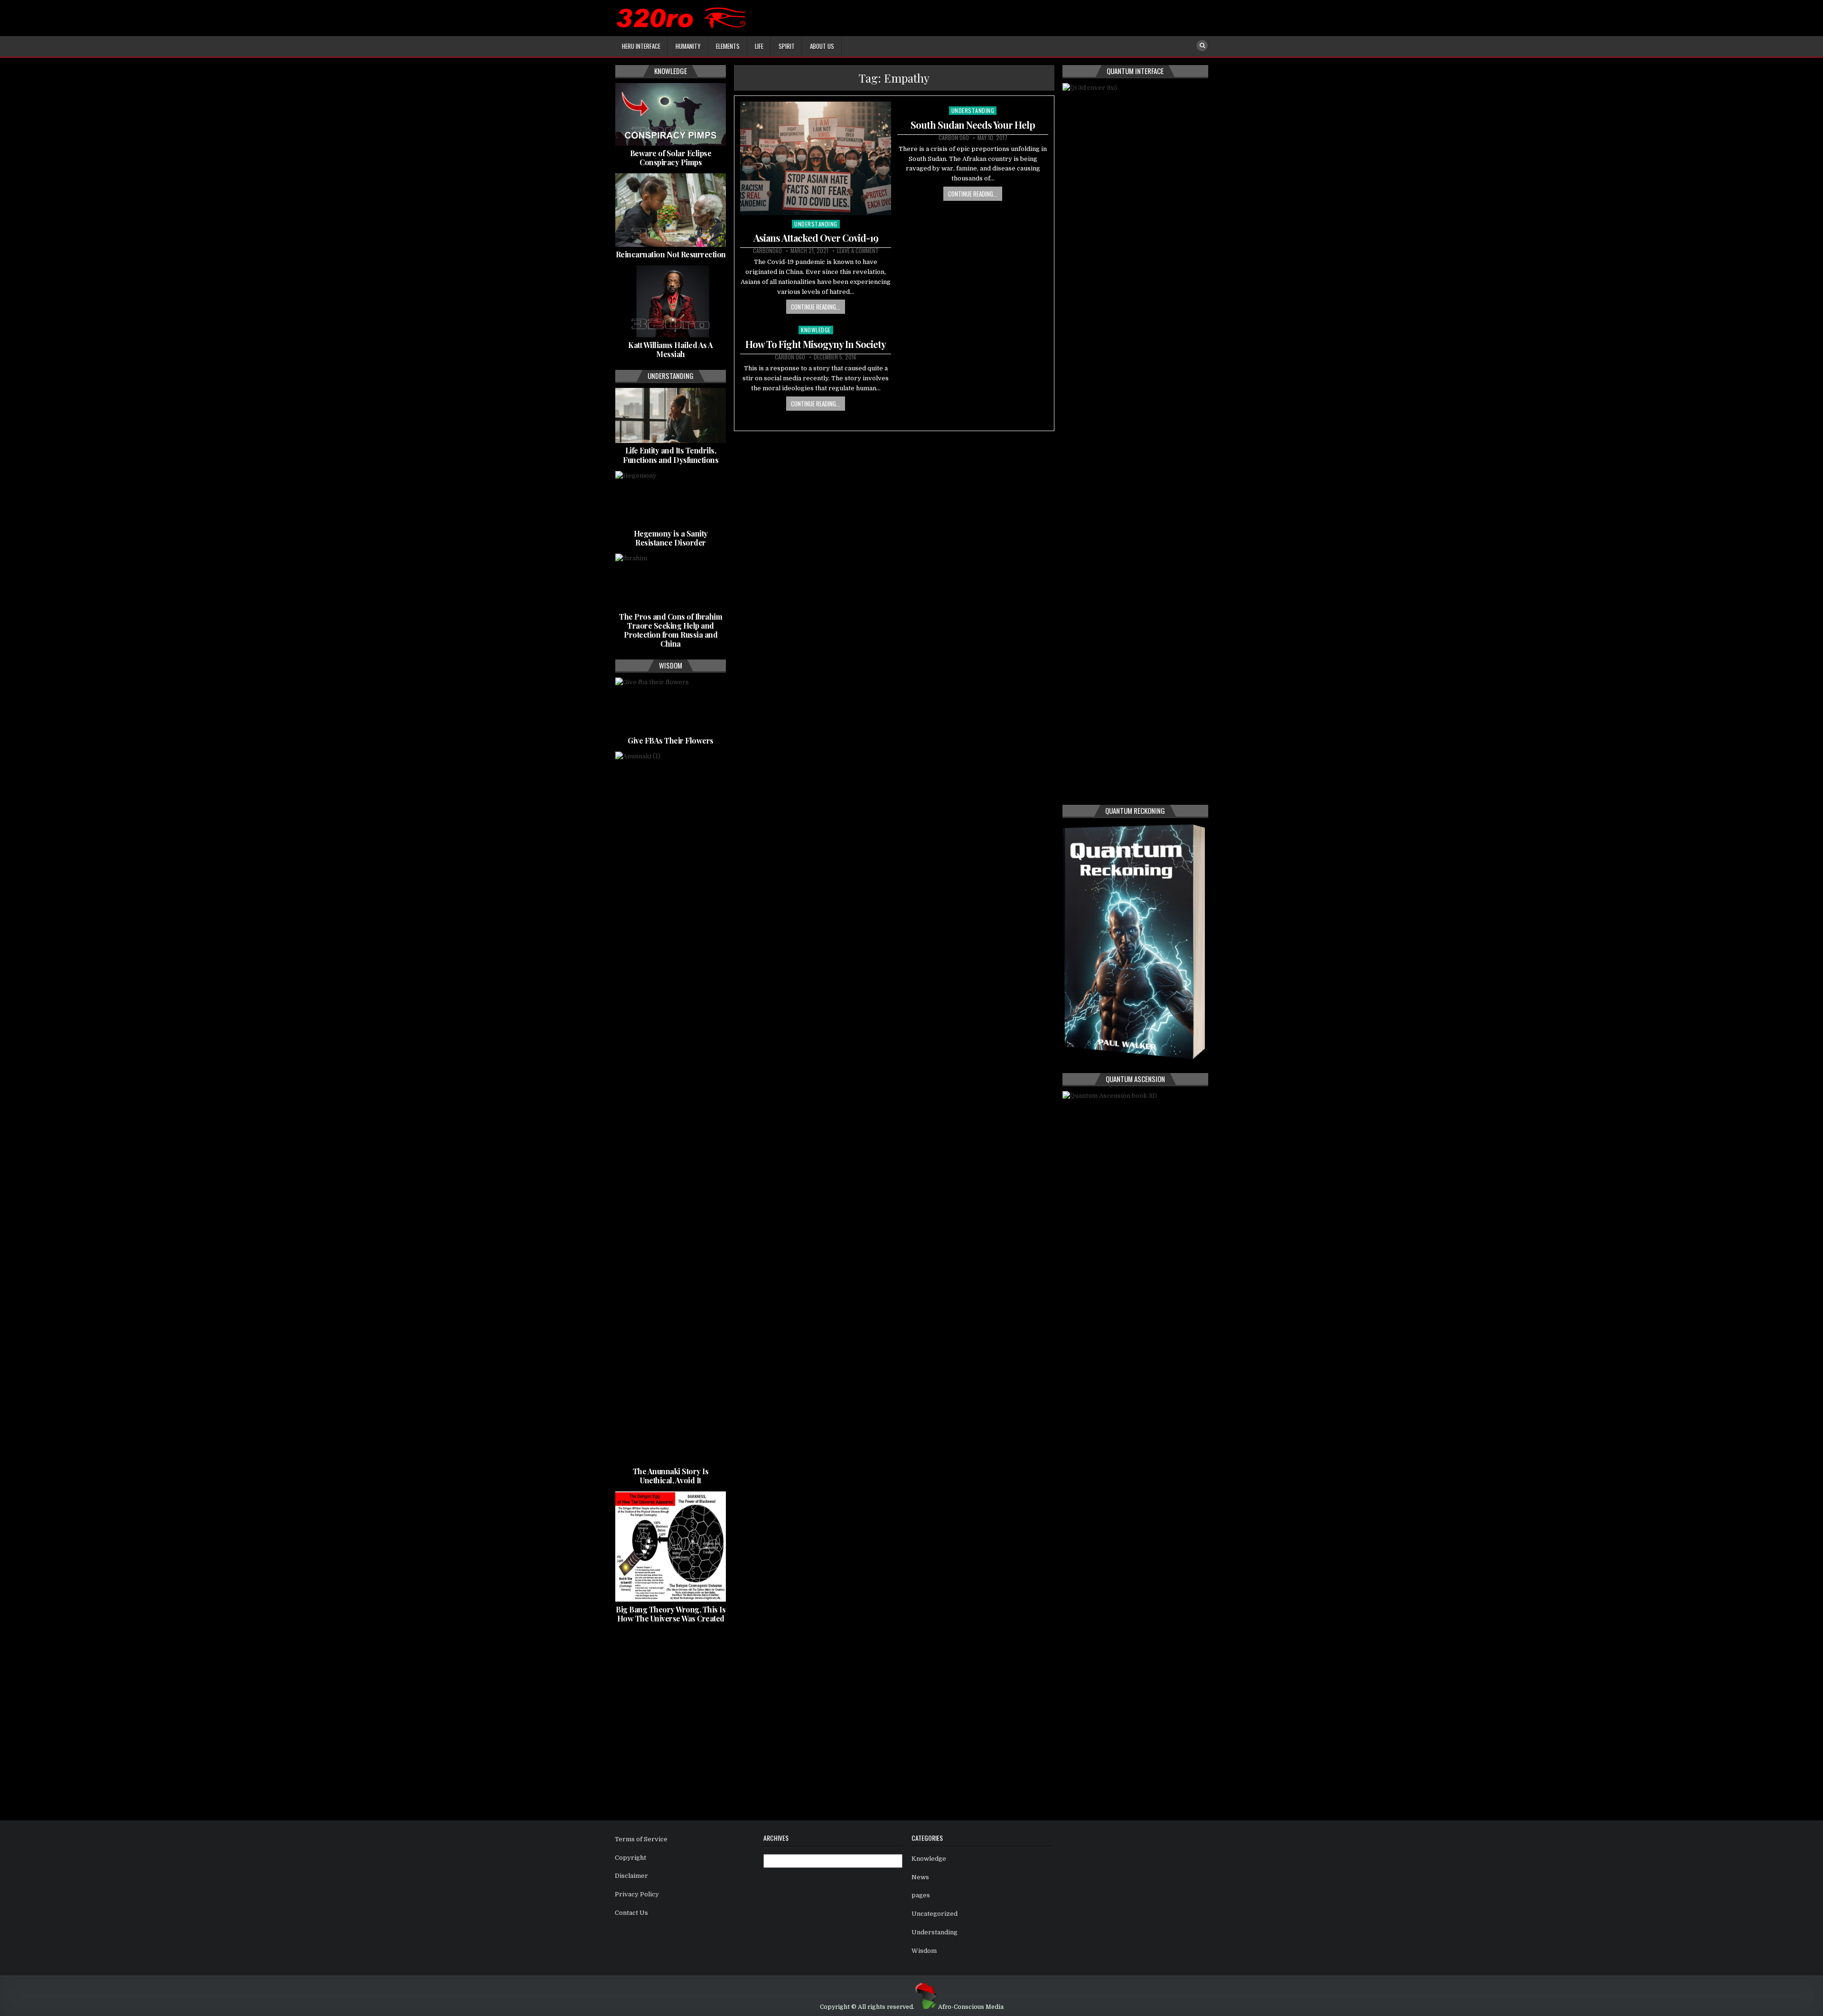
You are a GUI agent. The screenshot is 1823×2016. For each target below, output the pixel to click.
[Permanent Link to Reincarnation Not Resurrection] (671, 210)
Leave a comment (858, 251)
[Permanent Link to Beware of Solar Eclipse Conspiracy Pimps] (671, 114)
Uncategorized (935, 1914)
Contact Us (631, 1913)
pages (921, 1895)
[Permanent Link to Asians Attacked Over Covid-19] (816, 158)
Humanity (688, 46)
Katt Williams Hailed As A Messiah (671, 349)
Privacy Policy (637, 1894)
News (920, 1877)
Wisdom (924, 1951)
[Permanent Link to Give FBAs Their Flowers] (671, 705)
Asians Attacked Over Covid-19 (816, 238)
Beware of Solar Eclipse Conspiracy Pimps (671, 158)
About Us (822, 46)
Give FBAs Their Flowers (671, 740)
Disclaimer (631, 1876)
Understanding (816, 224)
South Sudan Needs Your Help (973, 125)
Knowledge (816, 330)
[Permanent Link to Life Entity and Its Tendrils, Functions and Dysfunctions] (671, 415)
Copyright (630, 1858)
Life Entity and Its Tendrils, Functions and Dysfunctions (671, 455)
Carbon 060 (954, 138)
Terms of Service (641, 1839)
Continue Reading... (816, 307)
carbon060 (767, 251)
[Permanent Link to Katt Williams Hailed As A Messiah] (671, 301)
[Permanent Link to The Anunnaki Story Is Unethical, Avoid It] (671, 1108)
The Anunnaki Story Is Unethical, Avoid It (671, 1476)
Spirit (787, 46)
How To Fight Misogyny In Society (816, 344)
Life (759, 46)
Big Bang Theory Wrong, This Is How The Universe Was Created (671, 1614)
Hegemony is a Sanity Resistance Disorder (671, 538)
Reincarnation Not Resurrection (671, 254)
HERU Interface (641, 46)
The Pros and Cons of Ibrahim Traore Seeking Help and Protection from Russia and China (671, 630)
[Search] (1202, 46)
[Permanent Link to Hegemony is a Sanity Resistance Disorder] (671, 499)
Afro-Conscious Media (971, 2007)
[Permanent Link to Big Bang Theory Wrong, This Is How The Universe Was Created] (671, 1547)
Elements (728, 46)
